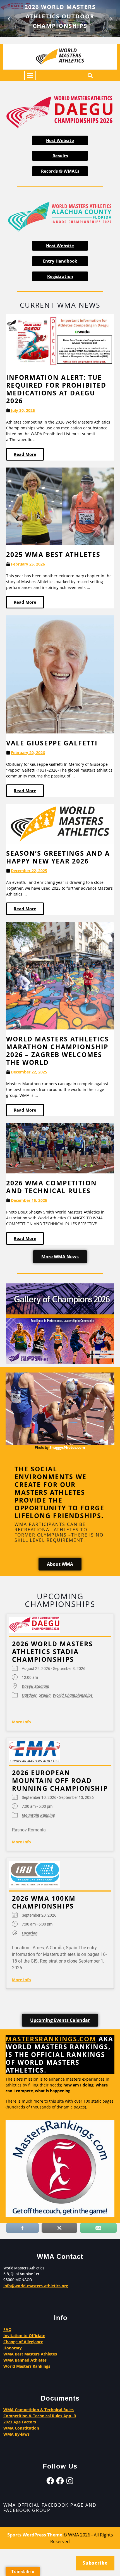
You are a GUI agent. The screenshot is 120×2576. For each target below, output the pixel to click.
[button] (9, 19)
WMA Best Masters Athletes (30, 2354)
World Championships (73, 1695)
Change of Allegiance (23, 2342)
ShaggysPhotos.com (67, 1447)
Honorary (13, 2348)
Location (30, 1933)
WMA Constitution (21, 2428)
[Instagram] (70, 2481)
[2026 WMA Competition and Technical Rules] (60, 1148)
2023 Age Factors (20, 2422)
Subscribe (95, 2563)
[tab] (30, 75)
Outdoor (29, 1695)
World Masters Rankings (27, 2366)
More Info (21, 1722)
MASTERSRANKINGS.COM (51, 2039)
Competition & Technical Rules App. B (40, 2416)
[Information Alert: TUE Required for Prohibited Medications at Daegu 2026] (60, 341)
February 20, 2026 (28, 753)
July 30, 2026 (23, 411)
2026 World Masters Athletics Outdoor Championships (60, 16)
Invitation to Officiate (24, 2336)
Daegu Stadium (36, 1686)
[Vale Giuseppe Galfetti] (60, 674)
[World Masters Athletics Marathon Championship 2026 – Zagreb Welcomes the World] (60, 975)
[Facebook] (50, 2481)
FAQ (7, 2329)
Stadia (45, 1695)
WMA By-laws (16, 2434)
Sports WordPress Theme (35, 2535)
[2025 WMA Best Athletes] (60, 506)
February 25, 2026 (28, 564)
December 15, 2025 (29, 1200)
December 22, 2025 (29, 871)
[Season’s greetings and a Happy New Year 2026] (60, 823)
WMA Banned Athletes (25, 2360)
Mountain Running (38, 1815)
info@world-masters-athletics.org (36, 2286)
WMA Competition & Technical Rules (39, 2410)
